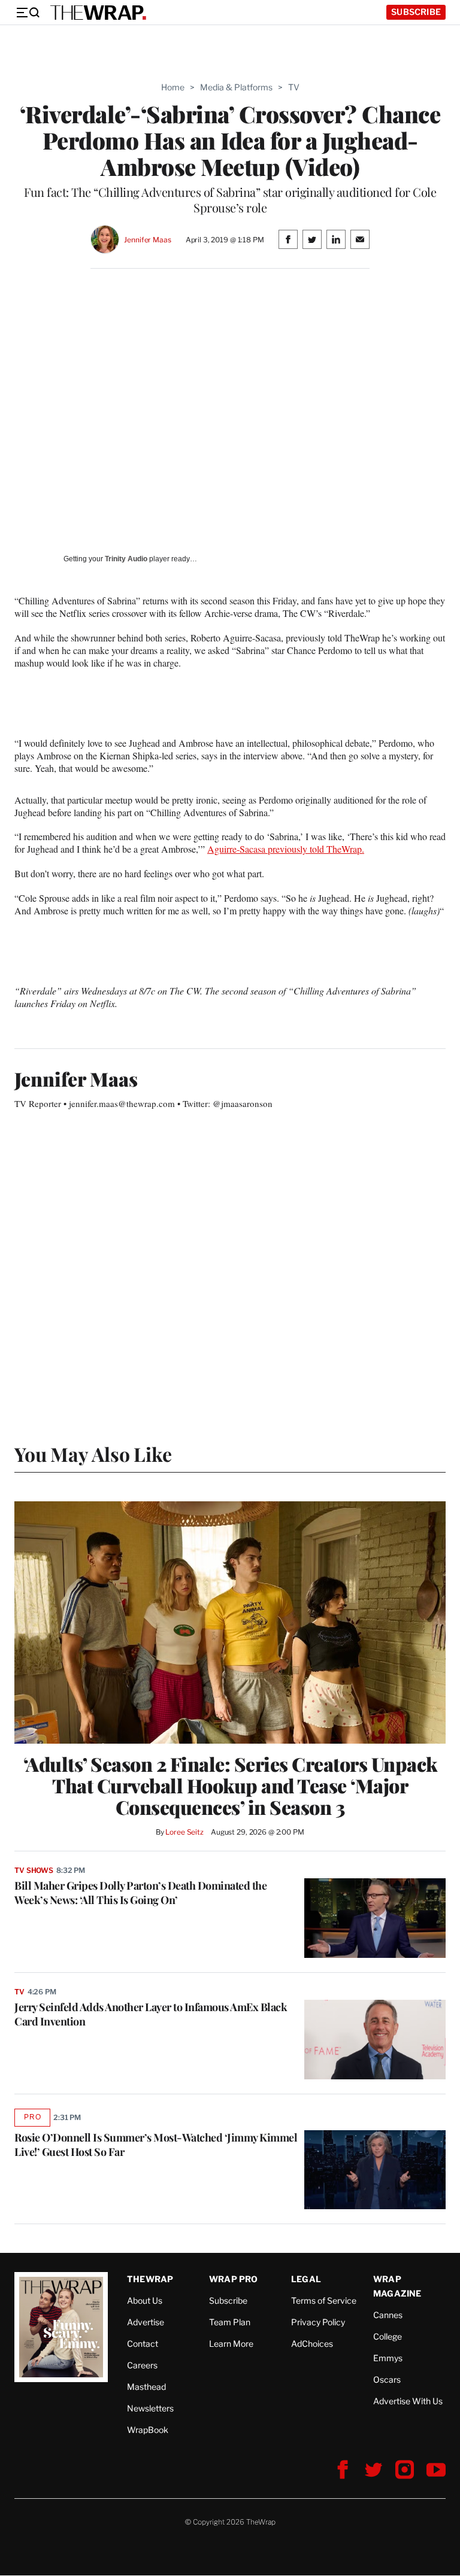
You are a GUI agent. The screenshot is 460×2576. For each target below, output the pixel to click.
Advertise (146, 2322)
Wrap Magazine (397, 2286)
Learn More (231, 2344)
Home (173, 87)
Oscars (387, 2379)
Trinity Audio (126, 559)
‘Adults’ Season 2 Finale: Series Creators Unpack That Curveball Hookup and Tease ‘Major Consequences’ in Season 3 (230, 1786)
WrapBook (148, 2430)
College (388, 2336)
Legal (306, 2279)
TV (294, 87)
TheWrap (150, 2279)
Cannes (388, 2315)
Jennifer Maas (147, 240)
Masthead (146, 2387)
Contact (143, 2344)
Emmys (388, 2358)
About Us (145, 2300)
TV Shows (34, 1870)
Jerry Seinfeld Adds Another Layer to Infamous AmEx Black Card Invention (151, 2014)
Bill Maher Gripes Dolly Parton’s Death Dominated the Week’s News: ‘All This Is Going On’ (140, 1893)
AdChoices (312, 2344)
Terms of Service (324, 2300)
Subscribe (416, 12)
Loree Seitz (184, 1832)
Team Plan (230, 2322)
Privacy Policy (318, 2322)
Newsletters (150, 2408)
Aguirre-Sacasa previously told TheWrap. (286, 849)
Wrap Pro (234, 2279)
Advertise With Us (408, 2401)
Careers (142, 2365)
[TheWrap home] (98, 13)
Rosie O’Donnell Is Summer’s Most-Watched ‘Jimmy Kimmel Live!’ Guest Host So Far (156, 2145)
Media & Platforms (236, 87)
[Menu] (28, 13)
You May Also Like (93, 1454)
